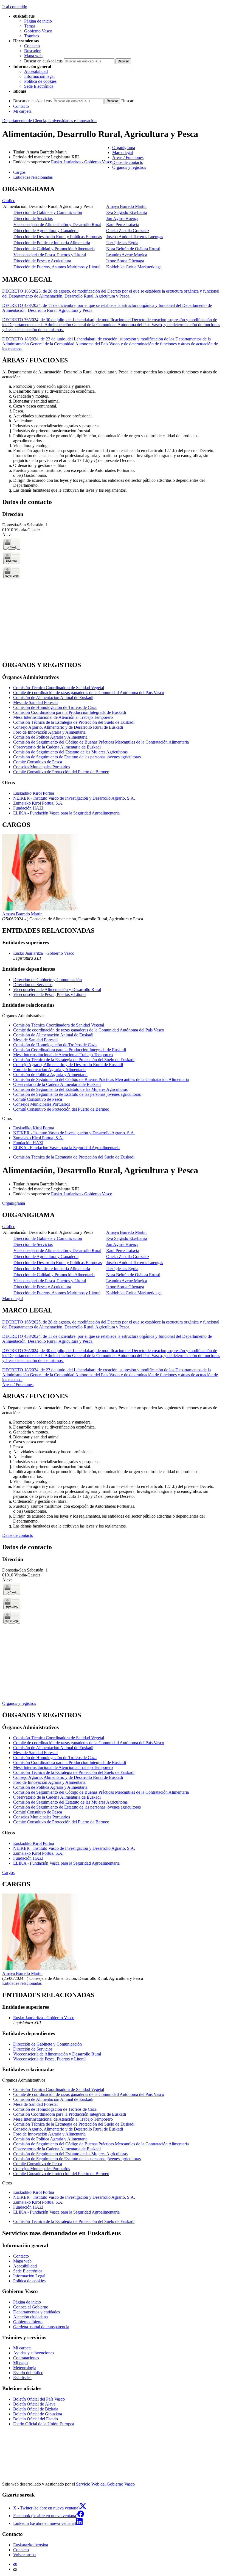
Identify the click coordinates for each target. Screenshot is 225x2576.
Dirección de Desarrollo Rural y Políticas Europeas (58, 237)
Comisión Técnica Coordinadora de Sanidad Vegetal (59, 688)
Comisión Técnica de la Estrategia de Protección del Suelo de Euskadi (74, 722)
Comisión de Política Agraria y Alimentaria (50, 737)
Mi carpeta (22, 111)
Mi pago (20, 2363)
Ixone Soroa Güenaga (125, 261)
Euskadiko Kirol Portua (34, 793)
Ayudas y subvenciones (34, 2353)
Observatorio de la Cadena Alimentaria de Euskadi (57, 747)
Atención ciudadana (30, 2317)
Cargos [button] (19, 172)
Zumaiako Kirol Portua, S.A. (38, 803)
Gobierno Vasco (38, 31)
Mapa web (33, 56)
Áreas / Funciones (18, 1385)
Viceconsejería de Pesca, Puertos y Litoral (50, 255)
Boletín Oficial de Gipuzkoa (38, 2414)
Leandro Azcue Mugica (127, 255)
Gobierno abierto (28, 2322)
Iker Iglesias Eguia (122, 243)
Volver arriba (24, 2555)
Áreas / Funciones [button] (128, 157)
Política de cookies (40, 81)
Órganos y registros (19, 1703)
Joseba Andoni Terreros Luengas (135, 237)
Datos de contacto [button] (128, 162)
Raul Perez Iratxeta (123, 225)
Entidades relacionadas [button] (33, 177)
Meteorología (25, 2368)
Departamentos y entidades (36, 2312)
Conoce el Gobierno (31, 2307)
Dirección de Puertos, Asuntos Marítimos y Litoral (57, 267)
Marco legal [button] (123, 152)
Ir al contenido (15, 7)
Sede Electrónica (39, 86)
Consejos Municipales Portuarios (42, 767)
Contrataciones (26, 2358)
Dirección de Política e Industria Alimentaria (52, 243)
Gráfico (9, 201)
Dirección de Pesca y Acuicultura (42, 261)
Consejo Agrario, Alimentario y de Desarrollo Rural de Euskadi (68, 727)
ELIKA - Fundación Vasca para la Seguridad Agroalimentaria (66, 813)
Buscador (32, 51)
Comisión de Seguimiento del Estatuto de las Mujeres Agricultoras (70, 752)
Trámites (32, 36)
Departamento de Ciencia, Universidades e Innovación (49, 121)
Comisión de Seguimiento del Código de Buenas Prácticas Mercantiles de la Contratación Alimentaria (101, 742)
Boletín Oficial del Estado (36, 2419)
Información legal (39, 76)
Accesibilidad (36, 71)
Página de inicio (38, 21)
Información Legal (29, 2276)
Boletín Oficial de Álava (34, 2404)
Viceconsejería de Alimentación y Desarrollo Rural (57, 225)
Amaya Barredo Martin (126, 206)
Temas (30, 26)
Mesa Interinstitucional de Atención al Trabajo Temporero (63, 717)
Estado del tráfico (28, 2373)
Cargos (8, 1872)
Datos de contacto (18, 1535)
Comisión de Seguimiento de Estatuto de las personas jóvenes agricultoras (77, 757)
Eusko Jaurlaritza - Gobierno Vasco (82, 162)
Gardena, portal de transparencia (41, 2327)
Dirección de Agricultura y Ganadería (46, 231)
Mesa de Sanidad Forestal (35, 702)
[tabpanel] (113, 228)
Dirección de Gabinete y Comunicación (48, 212)
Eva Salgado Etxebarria (127, 212)
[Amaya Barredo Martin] (40, 909)
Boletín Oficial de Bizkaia (36, 2409)
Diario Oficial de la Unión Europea (44, 2424)
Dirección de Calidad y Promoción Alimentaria (54, 249)
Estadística (22, 2378)
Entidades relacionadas (22, 1983)
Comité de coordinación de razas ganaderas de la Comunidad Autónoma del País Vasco (89, 693)
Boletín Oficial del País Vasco (39, 2399)
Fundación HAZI (28, 808)
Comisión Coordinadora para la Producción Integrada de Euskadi (70, 712)
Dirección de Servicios (33, 218)
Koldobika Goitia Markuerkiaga (134, 267)
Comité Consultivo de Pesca (38, 762)
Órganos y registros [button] (129, 167)
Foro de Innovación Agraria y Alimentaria (49, 732)
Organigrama (14, 1203)
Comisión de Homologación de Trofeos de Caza (55, 707)
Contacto (32, 46)
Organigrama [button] (124, 148)
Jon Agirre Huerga (122, 218)
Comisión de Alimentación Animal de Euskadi (53, 697)
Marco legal (12, 1299)
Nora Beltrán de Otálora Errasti (133, 249)
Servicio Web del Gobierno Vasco (105, 2484)
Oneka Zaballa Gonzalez (128, 231)
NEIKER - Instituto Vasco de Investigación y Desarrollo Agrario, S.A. (74, 798)
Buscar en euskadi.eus (43, 61)
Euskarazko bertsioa (31, 2545)
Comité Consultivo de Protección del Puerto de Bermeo (61, 772)
